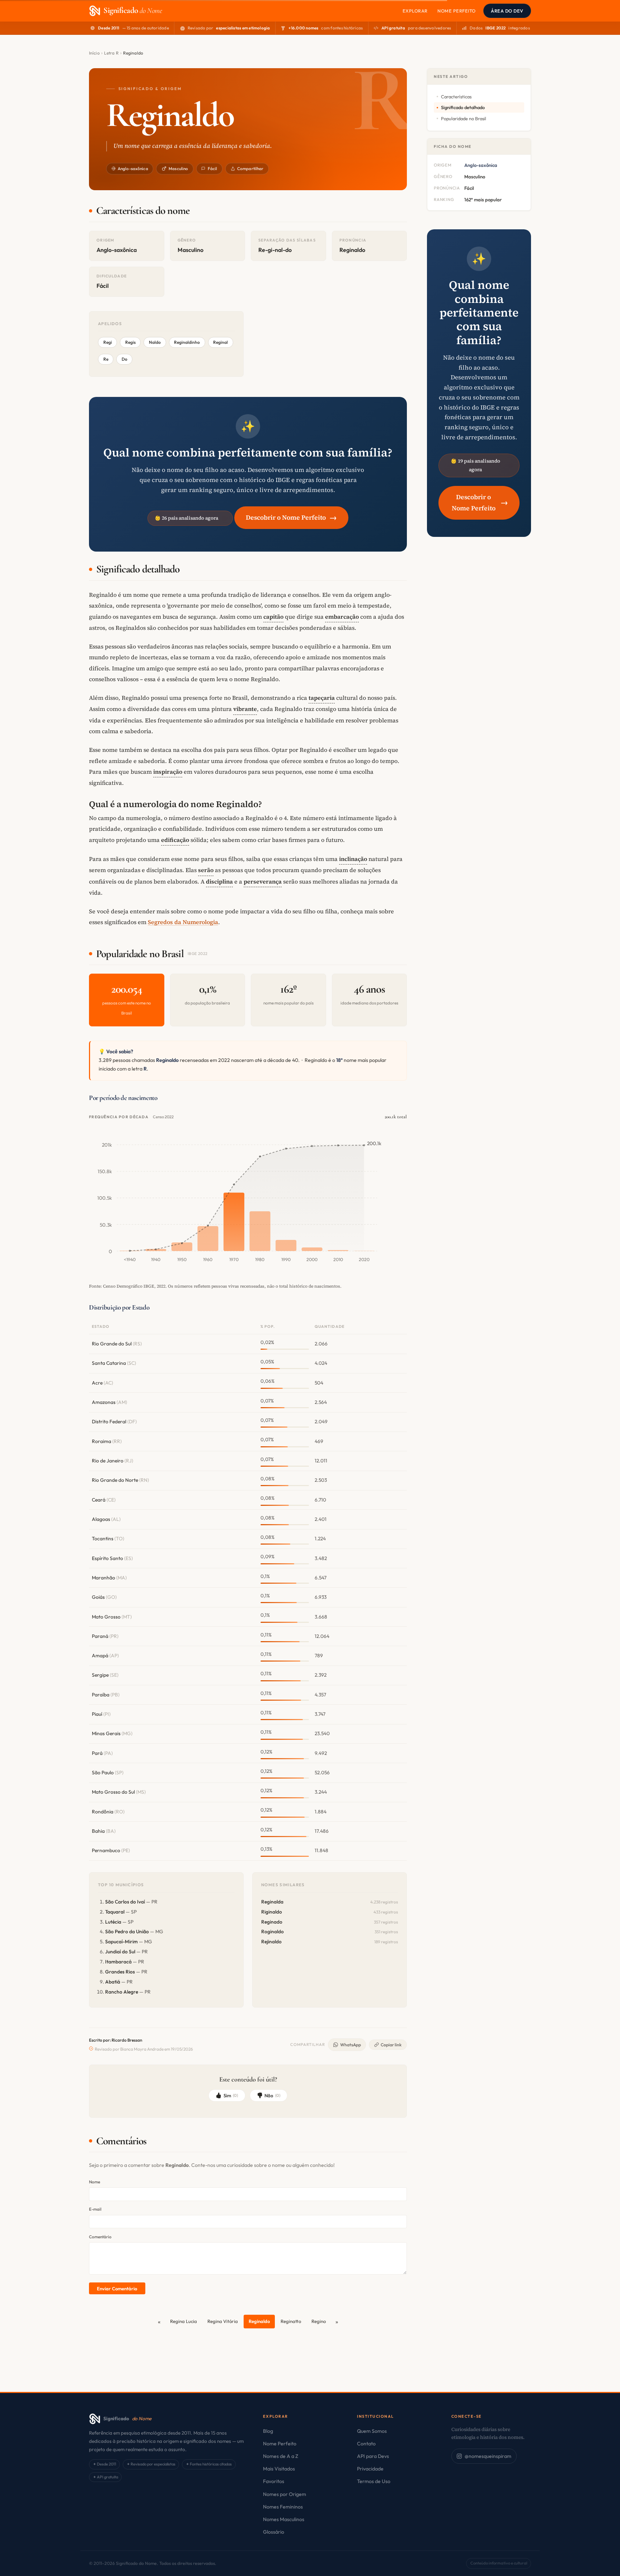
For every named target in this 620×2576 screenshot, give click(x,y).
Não (272, 2095)
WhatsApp (351, 2045)
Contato (366, 2444)
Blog (268, 2431)
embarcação (342, 617)
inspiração (168, 772)
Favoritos (274, 2481)
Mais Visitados (279, 2469)
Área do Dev (507, 11)
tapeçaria (322, 698)
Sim (231, 2095)
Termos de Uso (374, 2481)
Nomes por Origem (285, 2494)
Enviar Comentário (117, 2289)
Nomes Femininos (283, 2507)
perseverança (263, 881)
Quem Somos (372, 2431)
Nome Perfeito (457, 11)
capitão (273, 617)
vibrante (245, 709)
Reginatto (291, 2321)
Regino (319, 2321)
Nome (95, 2182)
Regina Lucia (184, 2321)
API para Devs (373, 2456)
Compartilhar (250, 168)
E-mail (95, 2209)
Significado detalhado (463, 107)
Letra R (111, 53)
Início (94, 53)
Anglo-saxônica (133, 168)
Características (456, 97)
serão (206, 870)
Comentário (100, 2237)
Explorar (415, 11)
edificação (175, 840)
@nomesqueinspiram (488, 2456)
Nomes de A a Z (281, 2456)
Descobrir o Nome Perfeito (291, 517)
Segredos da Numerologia (183, 922)
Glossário (274, 2532)
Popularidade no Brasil (464, 118)
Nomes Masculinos (284, 2519)
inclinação (353, 859)
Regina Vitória (223, 2321)
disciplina (219, 881)
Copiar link (391, 2045)
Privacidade (370, 2469)
